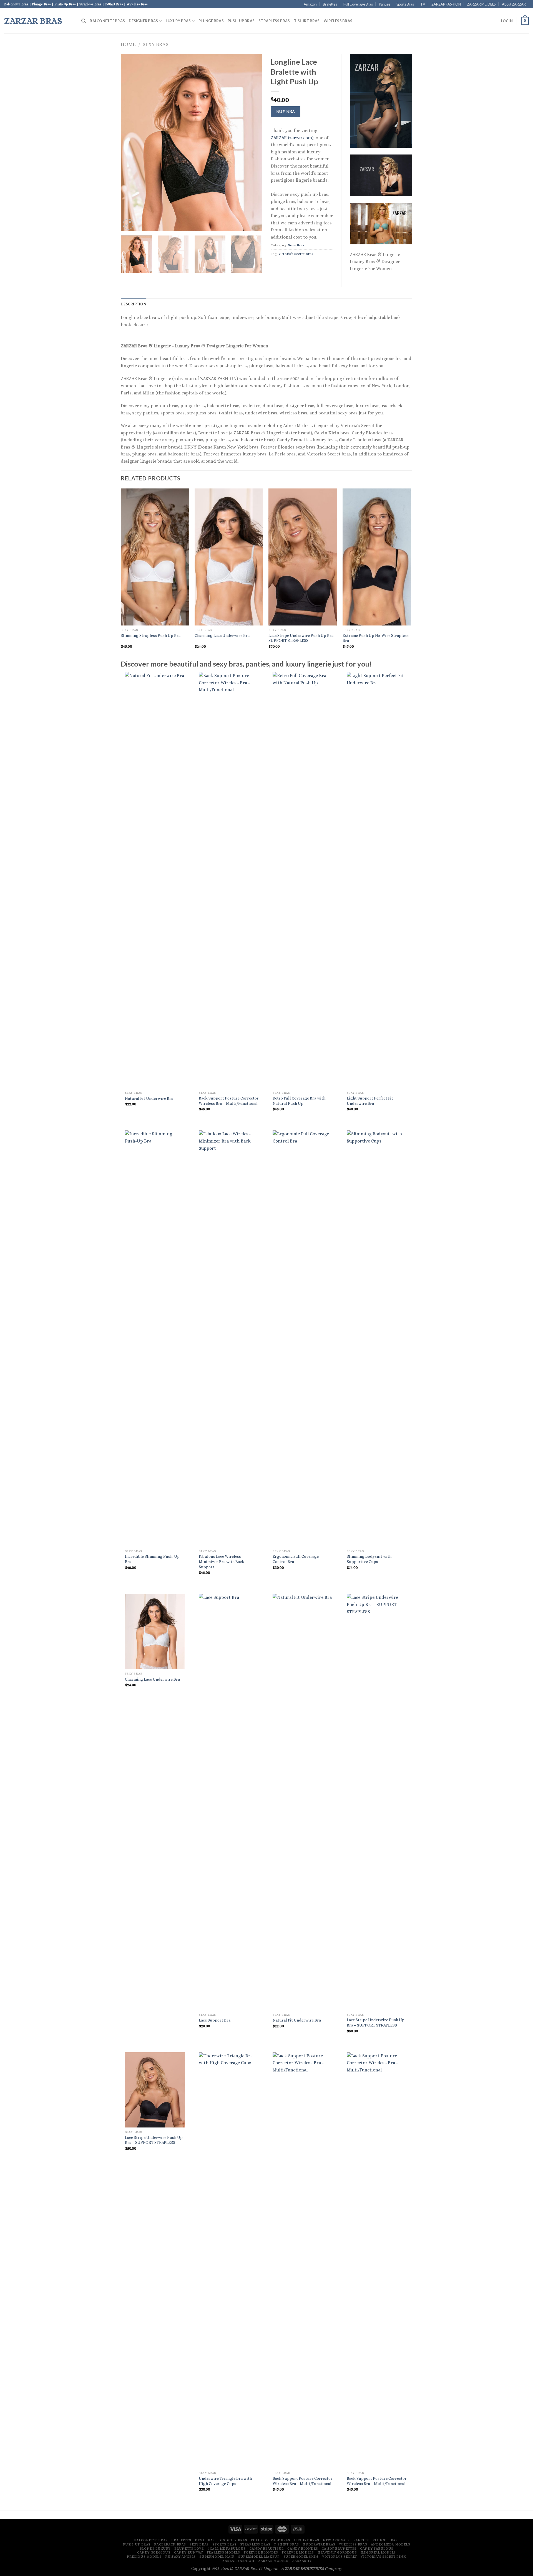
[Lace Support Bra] (229, 1802)
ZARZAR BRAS (33, 21)
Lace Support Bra (215, 2020)
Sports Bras (405, 4)
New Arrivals (336, 2540)
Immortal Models (378, 2552)
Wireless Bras (338, 21)
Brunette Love (189, 2549)
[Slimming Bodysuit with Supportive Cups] (377, 1338)
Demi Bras (205, 2540)
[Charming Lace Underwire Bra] (155, 1631)
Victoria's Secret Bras (296, 254)
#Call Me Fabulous (227, 2549)
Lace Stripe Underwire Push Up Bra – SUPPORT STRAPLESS (302, 638)
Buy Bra (286, 112)
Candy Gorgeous (154, 2552)
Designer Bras (143, 21)
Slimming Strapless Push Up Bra (151, 635)
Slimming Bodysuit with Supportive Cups (369, 1559)
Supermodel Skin (301, 2557)
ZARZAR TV (302, 2561)
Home (128, 44)
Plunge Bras (211, 21)
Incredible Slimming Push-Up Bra (152, 1559)
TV (423, 4)
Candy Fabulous (377, 2549)
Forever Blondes (261, 2552)
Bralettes (330, 4)
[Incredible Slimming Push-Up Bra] (155, 1338)
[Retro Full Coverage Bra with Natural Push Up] (303, 880)
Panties (385, 4)
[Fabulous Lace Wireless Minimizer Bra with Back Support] (229, 1338)
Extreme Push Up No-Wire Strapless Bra (376, 638)
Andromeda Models (391, 2544)
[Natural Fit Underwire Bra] (155, 880)
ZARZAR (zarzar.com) (292, 138)
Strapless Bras (274, 21)
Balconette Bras (107, 21)
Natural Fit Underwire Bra (149, 1098)
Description (134, 304)
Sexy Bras (156, 44)
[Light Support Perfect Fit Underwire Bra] (377, 880)
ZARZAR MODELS (481, 4)
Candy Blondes (303, 2549)
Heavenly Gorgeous (337, 2552)
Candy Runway (188, 2552)
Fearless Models (223, 2552)
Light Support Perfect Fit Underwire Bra (370, 1101)
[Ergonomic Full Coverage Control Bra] (303, 1338)
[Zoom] (128, 224)
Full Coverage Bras (358, 4)
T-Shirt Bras (307, 21)
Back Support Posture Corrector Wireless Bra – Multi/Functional (229, 1101)
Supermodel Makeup (259, 2557)
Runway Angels (180, 2557)
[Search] (84, 21)
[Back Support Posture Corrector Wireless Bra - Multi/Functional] (229, 880)
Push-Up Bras (241, 21)
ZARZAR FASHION (446, 4)
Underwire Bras (319, 2544)
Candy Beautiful (267, 2549)
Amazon (310, 4)
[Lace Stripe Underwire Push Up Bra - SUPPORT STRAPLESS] (377, 1802)
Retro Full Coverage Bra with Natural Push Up (299, 1101)
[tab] (134, 304)
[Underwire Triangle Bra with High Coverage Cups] (229, 2260)
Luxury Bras (178, 21)
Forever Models (298, 2552)
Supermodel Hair (217, 2557)
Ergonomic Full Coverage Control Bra (296, 1559)
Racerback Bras (170, 2544)
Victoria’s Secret (339, 2557)
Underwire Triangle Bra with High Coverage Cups (225, 2481)
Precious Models (144, 2557)
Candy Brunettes (339, 2549)
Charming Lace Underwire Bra (222, 635)
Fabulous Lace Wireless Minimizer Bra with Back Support (222, 1561)
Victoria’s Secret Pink (383, 2557)
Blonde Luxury (155, 2549)
